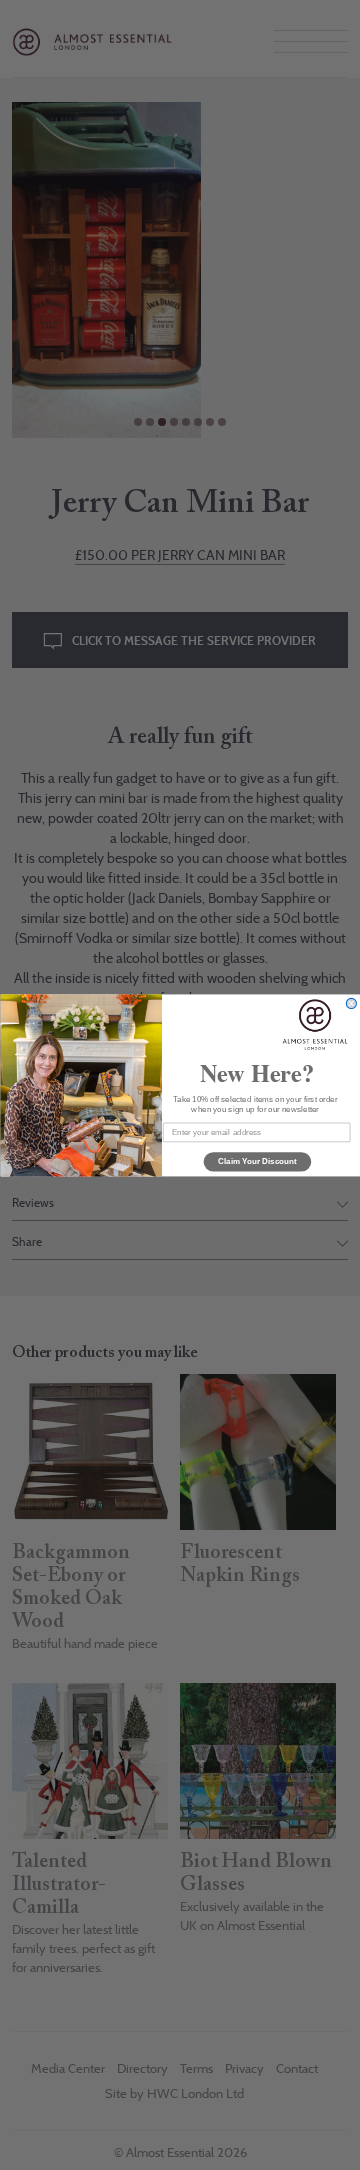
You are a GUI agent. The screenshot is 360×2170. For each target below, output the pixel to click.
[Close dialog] (351, 1003)
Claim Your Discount (256, 1161)
